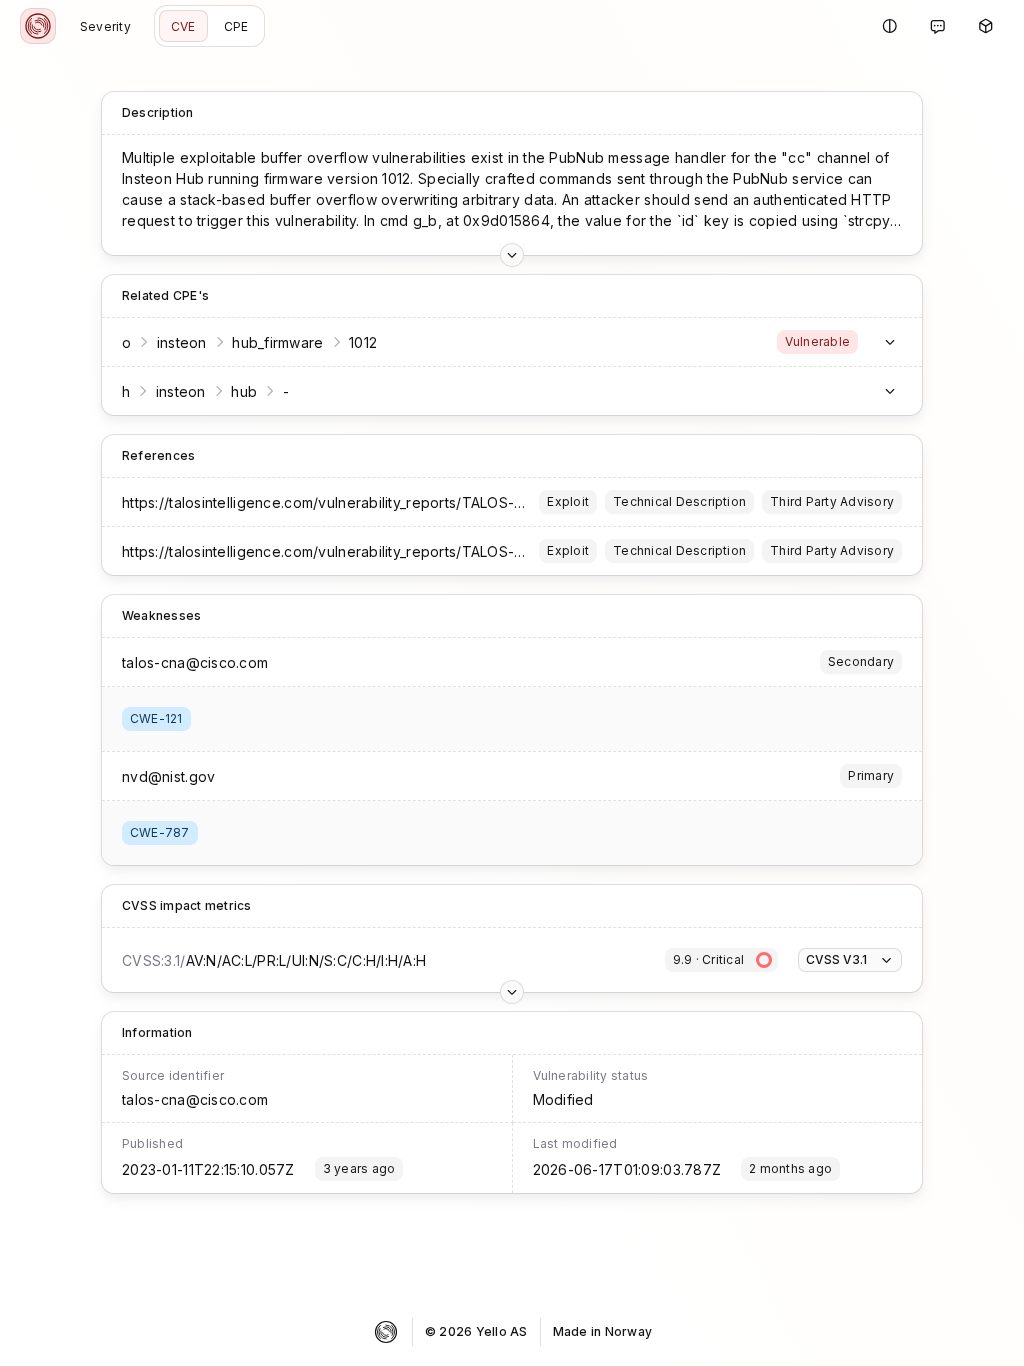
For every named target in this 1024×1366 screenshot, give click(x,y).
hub (244, 391)
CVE (183, 26)
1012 (363, 342)
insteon (182, 342)
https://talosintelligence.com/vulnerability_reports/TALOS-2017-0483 (355, 502)
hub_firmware (277, 342)
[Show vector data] (512, 255)
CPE (236, 26)
